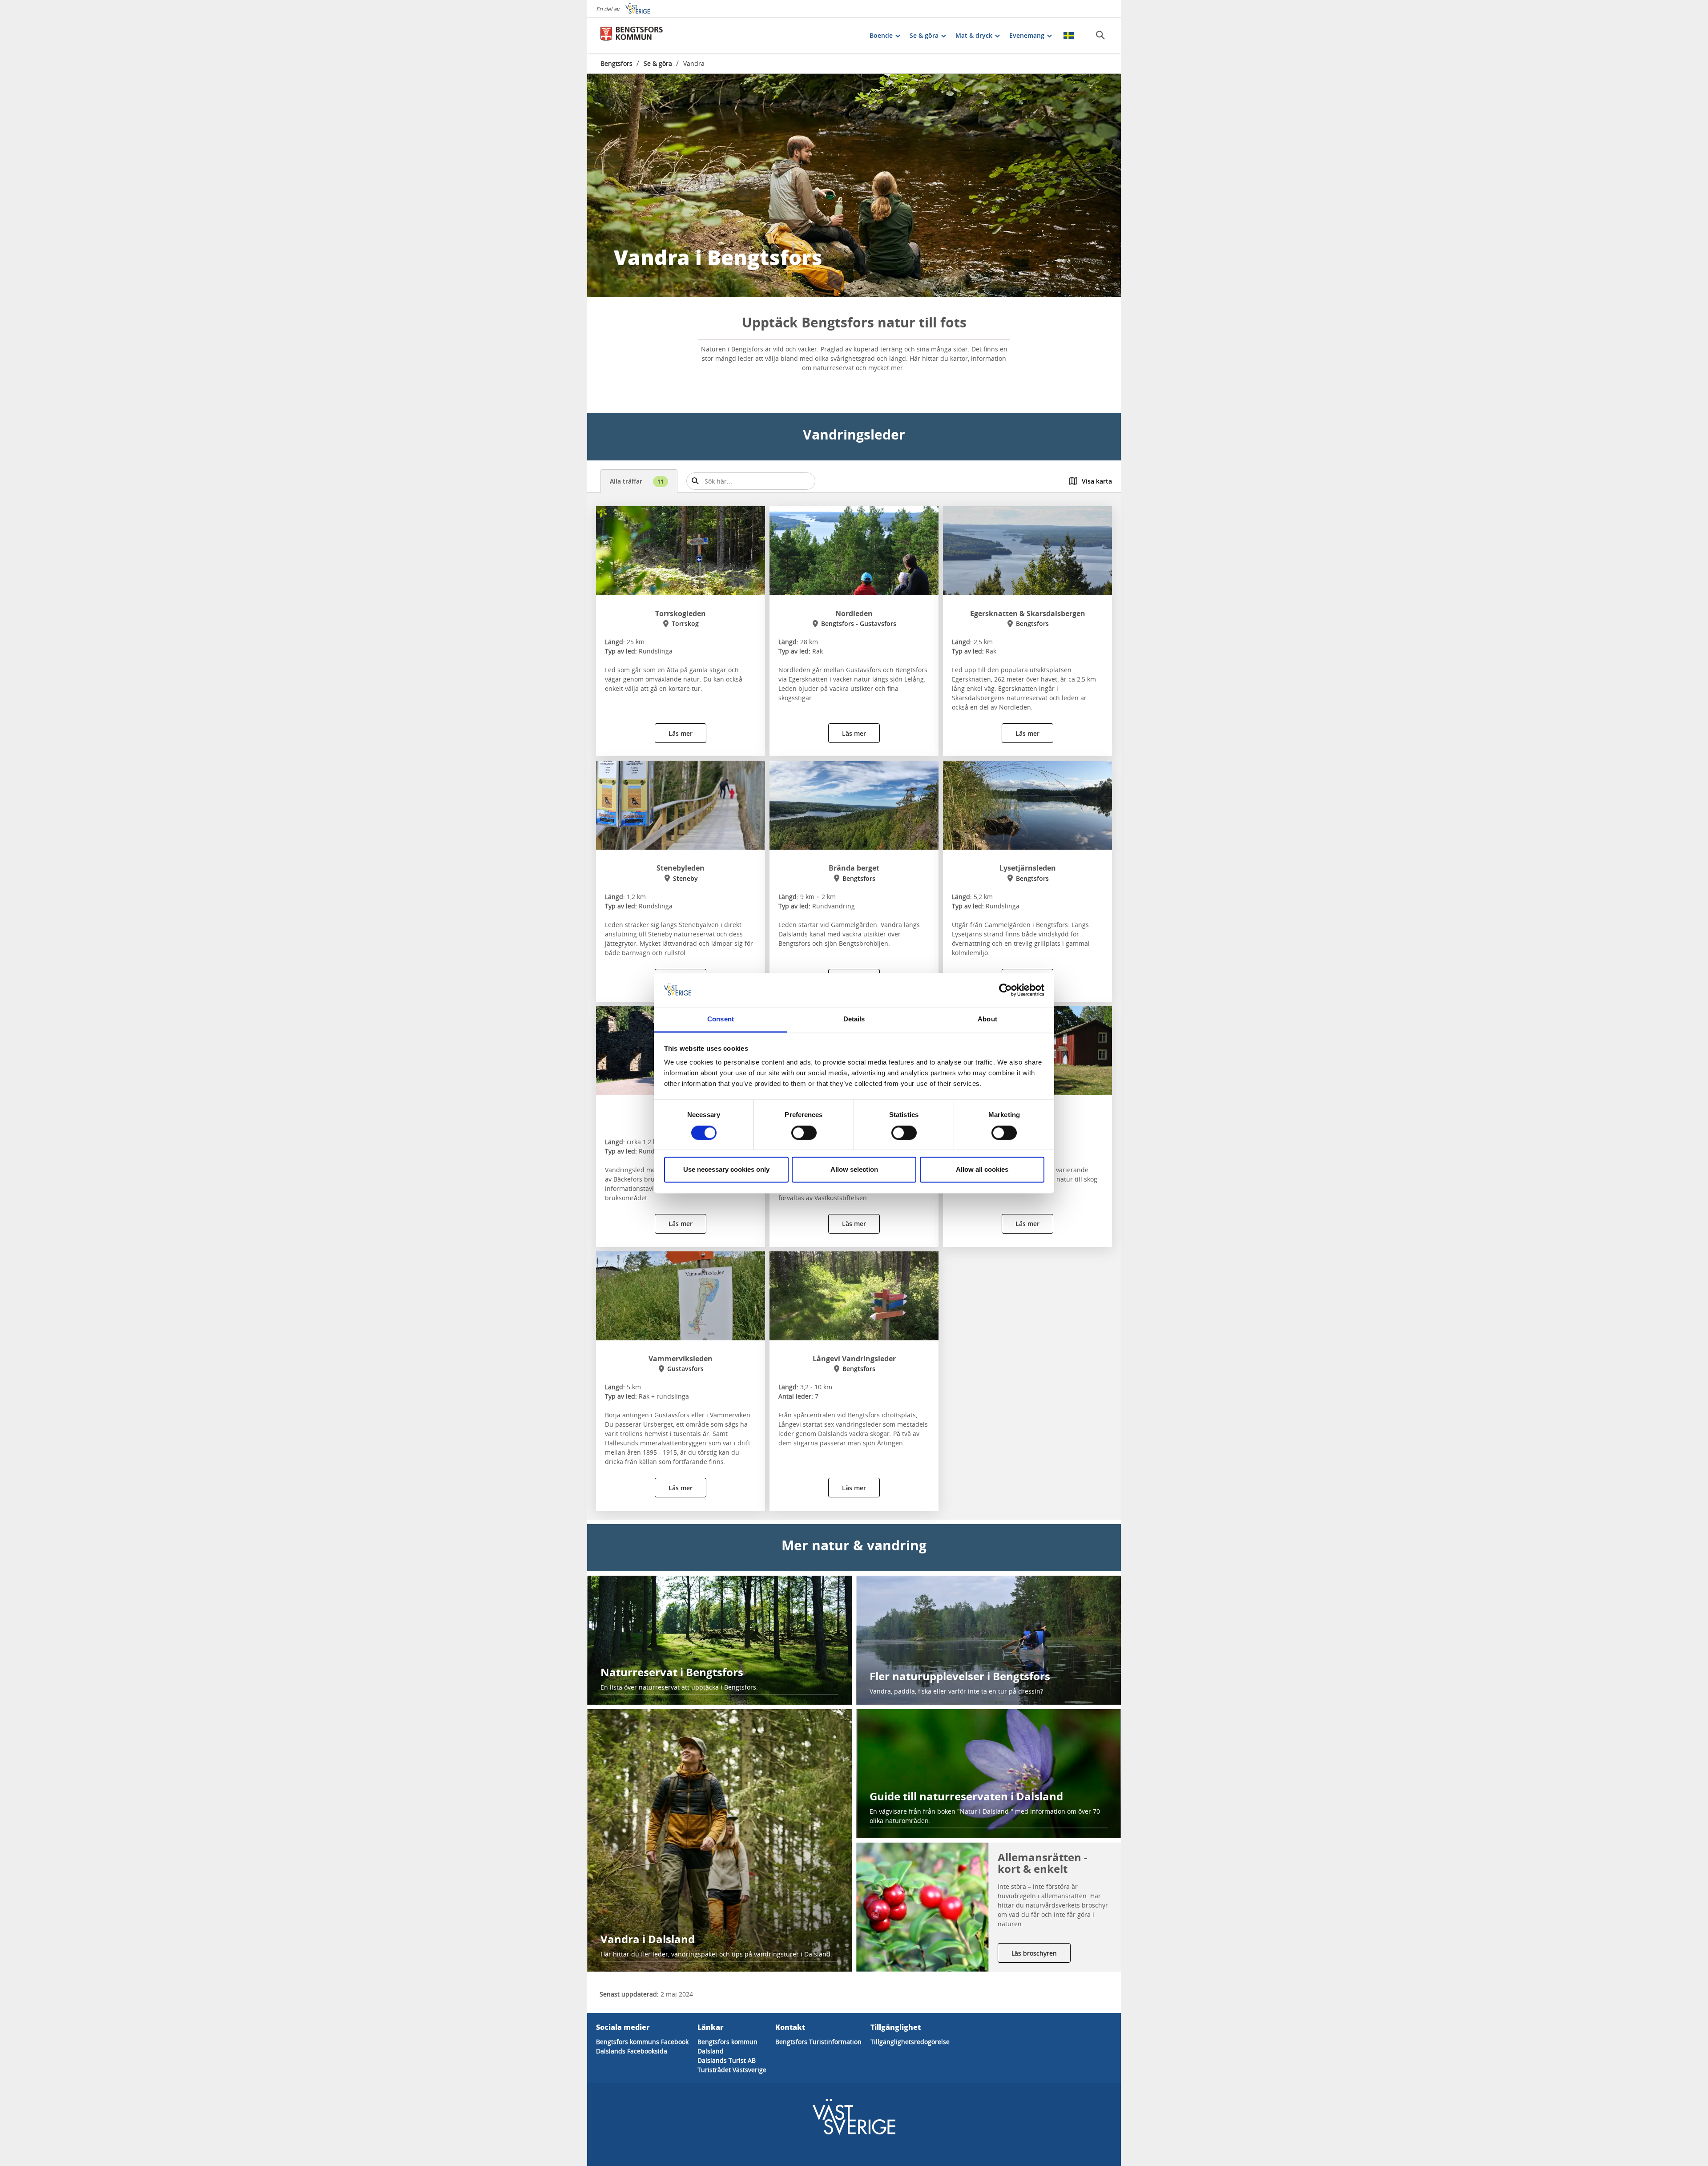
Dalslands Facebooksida (632, 2051)
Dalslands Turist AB (727, 2060)
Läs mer (681, 733)
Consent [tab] (721, 1019)
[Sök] (1100, 35)
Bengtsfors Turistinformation (818, 2042)
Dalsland (711, 2051)
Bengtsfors (616, 63)
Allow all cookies (982, 1170)
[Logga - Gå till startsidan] (632, 36)
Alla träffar (637, 481)
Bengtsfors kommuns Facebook (642, 2042)
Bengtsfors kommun (727, 2042)
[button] (854, 186)
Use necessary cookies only (726, 1170)
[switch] (804, 1133)
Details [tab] (854, 1019)
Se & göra (658, 63)
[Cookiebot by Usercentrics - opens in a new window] (1005, 990)
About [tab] (987, 1019)
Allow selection (854, 1170)
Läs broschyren (1034, 1953)
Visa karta (1097, 481)
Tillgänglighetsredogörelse (910, 2042)
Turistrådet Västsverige (732, 2070)
